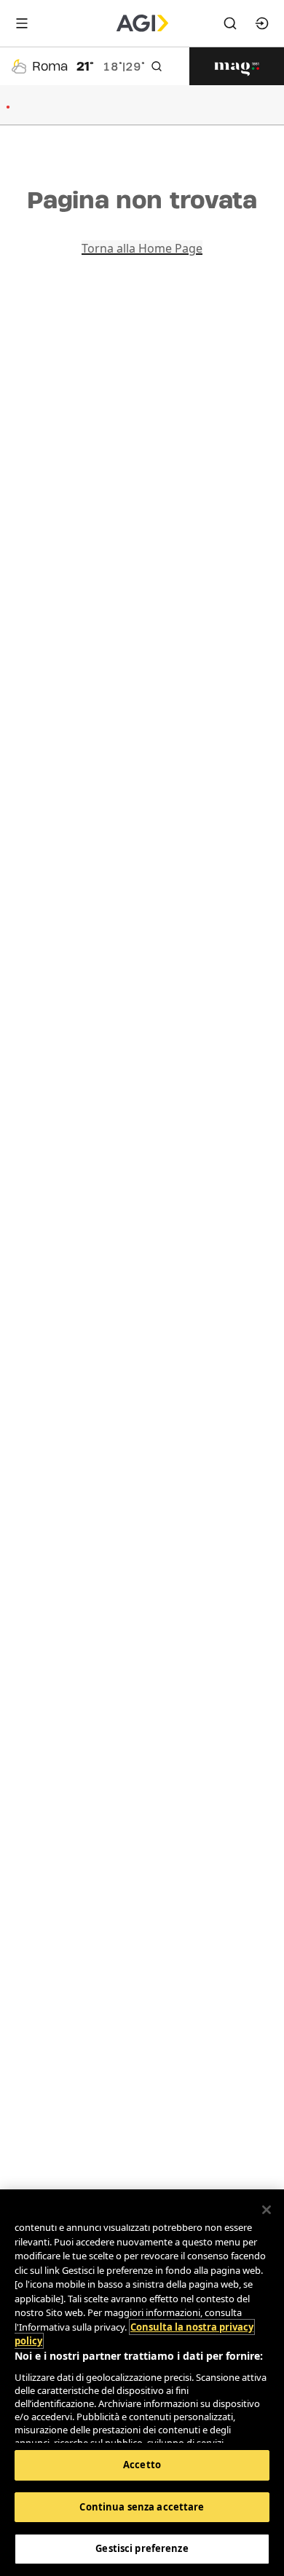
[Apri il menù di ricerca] (230, 23)
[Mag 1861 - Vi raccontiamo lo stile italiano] (237, 66)
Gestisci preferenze (142, 2548)
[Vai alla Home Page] (142, 23)
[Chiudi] (267, 2210)
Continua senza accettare (142, 2507)
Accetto (142, 2465)
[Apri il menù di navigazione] (22, 23)
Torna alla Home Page (142, 248)
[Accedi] (262, 23)
